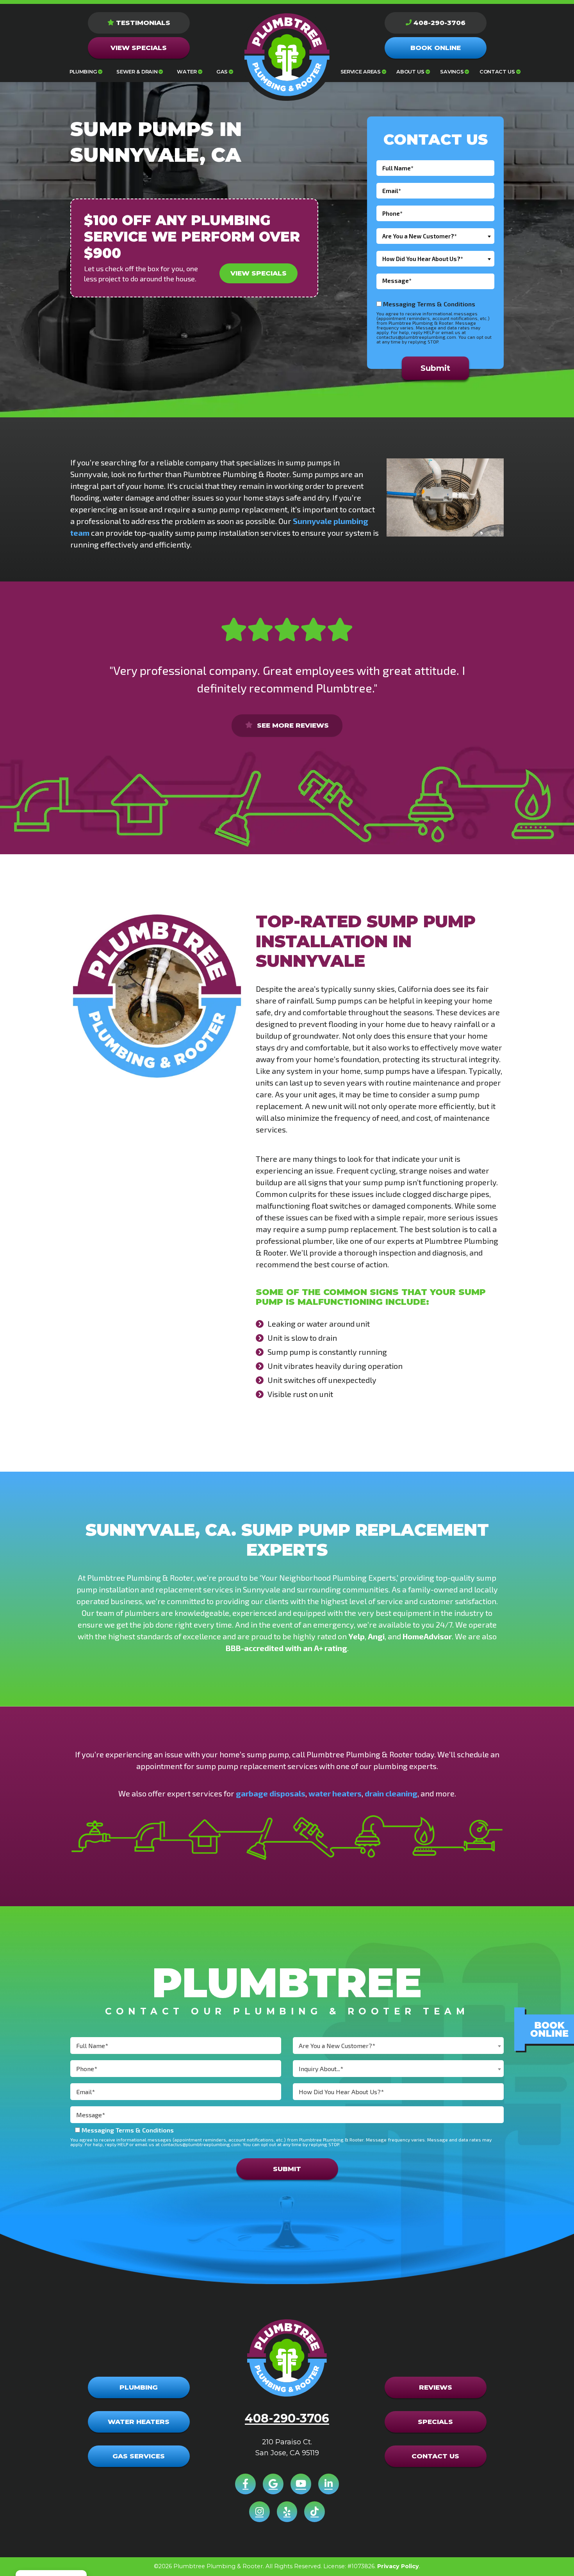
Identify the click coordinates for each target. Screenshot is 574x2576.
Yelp (357, 1636)
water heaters (335, 1793)
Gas (222, 72)
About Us (410, 72)
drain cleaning (391, 1793)
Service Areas (361, 72)
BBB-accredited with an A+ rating (286, 1648)
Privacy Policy (398, 2566)
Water (187, 72)
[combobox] (435, 236)
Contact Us (497, 72)
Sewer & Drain (137, 72)
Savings (452, 72)
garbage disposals (271, 1793)
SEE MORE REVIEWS (292, 725)
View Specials (258, 273)
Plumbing (83, 72)
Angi (376, 1636)
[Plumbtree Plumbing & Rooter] (287, 55)
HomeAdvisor (427, 1636)
